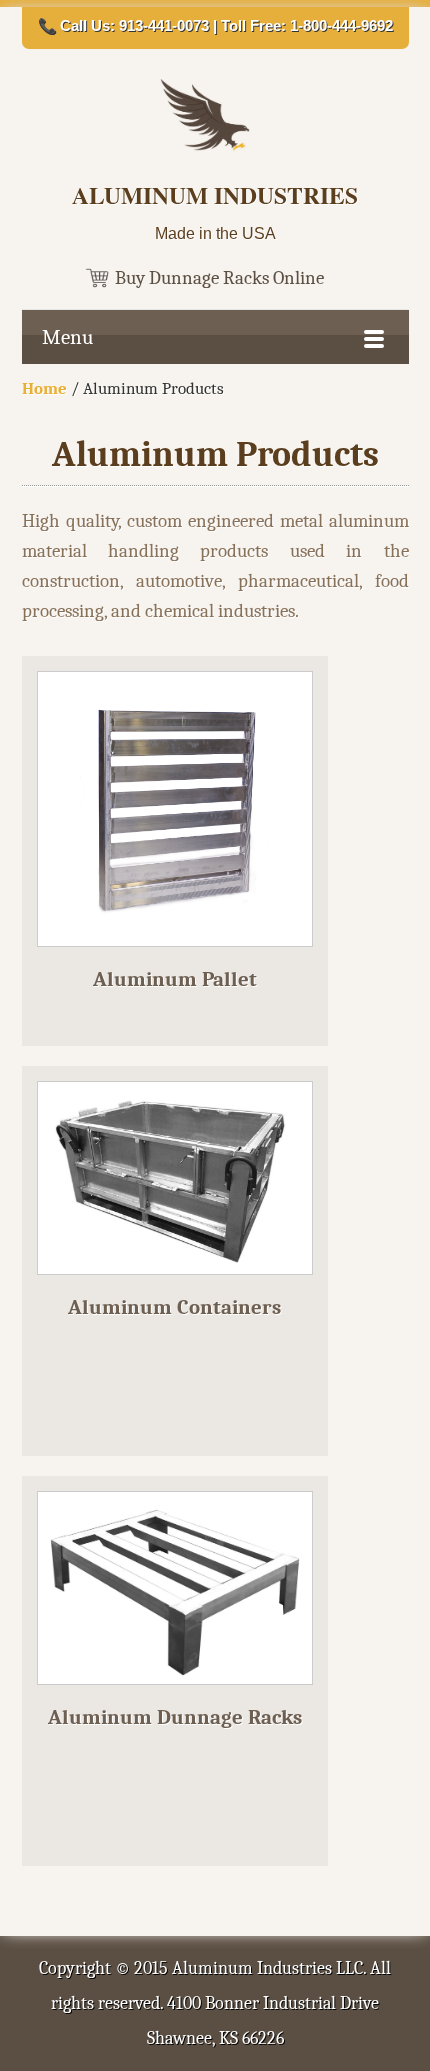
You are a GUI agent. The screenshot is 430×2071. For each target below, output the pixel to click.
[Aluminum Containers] (175, 1286)
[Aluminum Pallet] (175, 958)
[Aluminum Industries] (215, 148)
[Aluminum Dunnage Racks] (175, 1696)
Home (44, 388)
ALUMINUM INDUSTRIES (215, 195)
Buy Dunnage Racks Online (219, 278)
